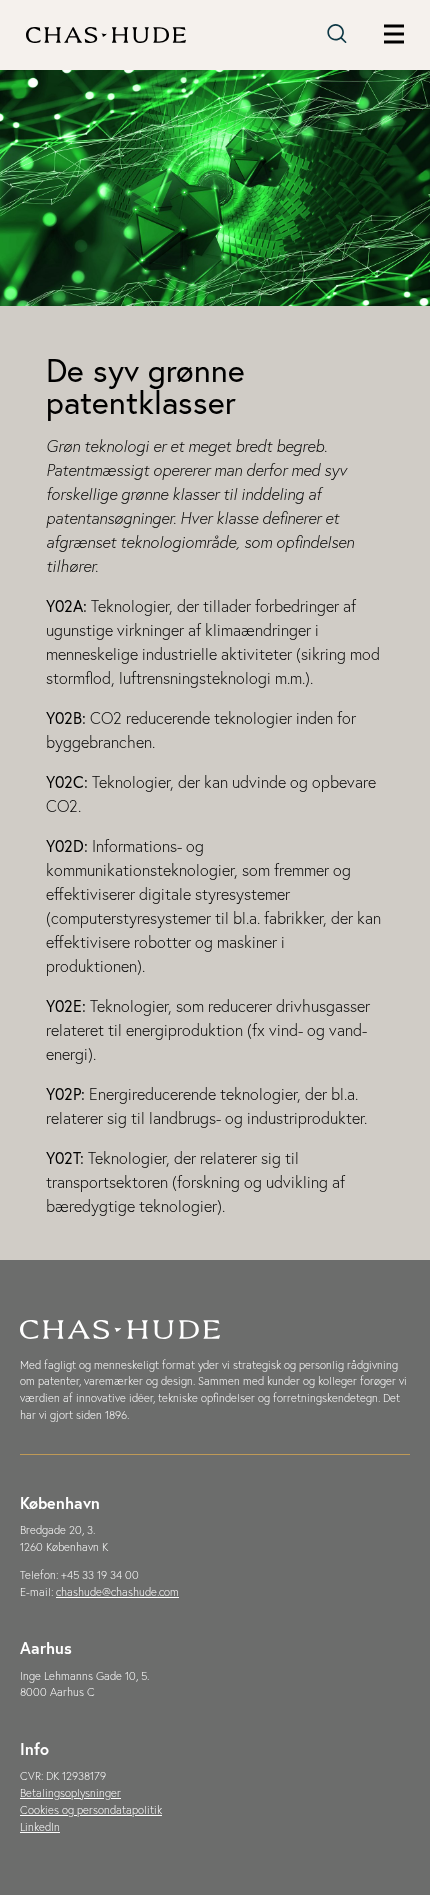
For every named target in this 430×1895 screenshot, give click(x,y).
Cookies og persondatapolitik (91, 1810)
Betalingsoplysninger (70, 1793)
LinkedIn (40, 1827)
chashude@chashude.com (117, 1592)
